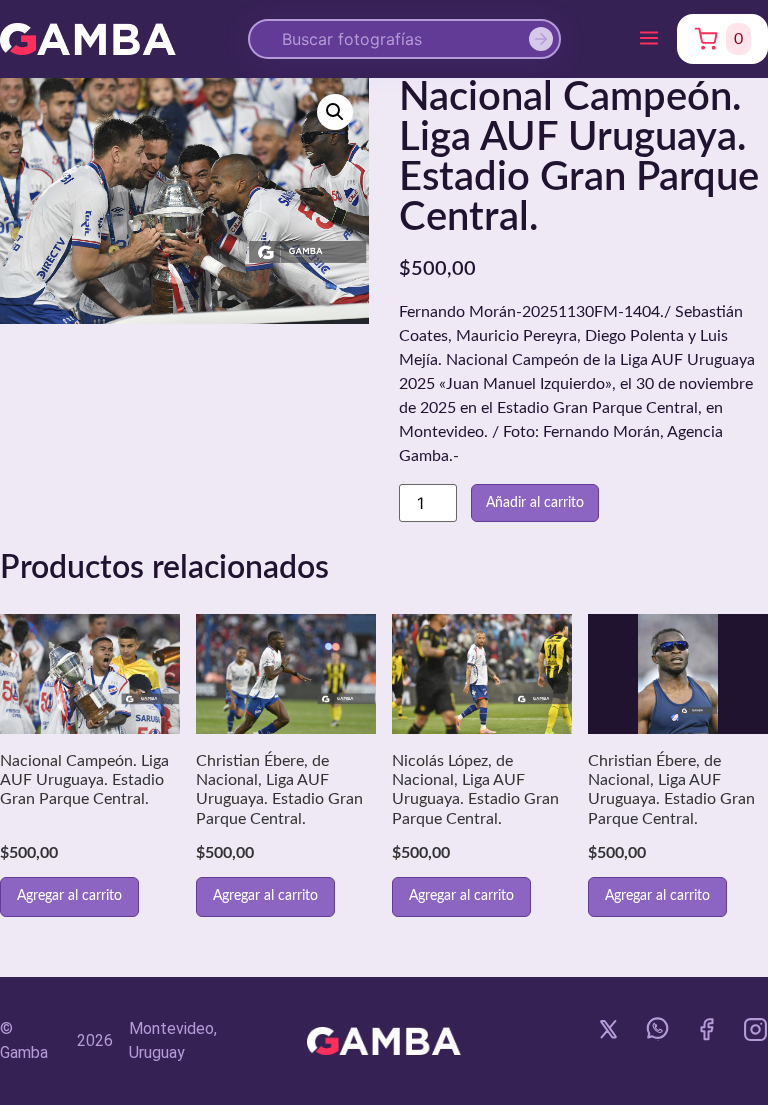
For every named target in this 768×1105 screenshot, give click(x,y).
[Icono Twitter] (608, 1029)
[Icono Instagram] (755, 1029)
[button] (648, 39)
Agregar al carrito (69, 896)
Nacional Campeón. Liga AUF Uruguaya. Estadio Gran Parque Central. (84, 780)
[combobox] (404, 39)
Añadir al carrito (535, 503)
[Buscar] (545, 39)
